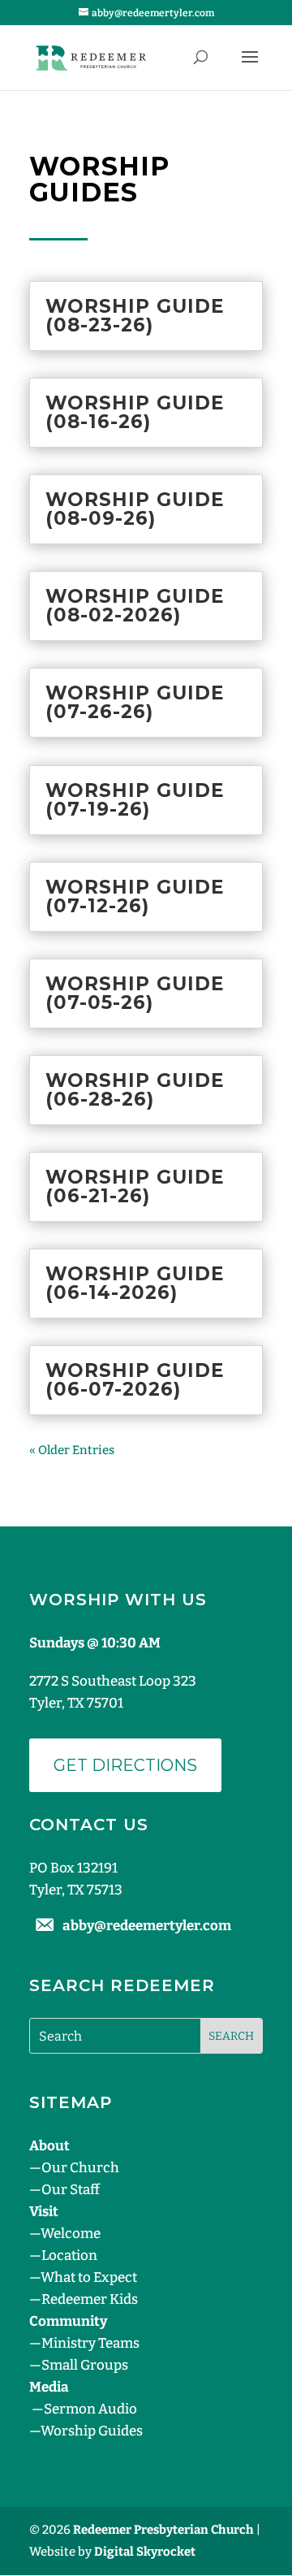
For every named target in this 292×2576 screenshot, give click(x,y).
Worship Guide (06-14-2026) (135, 1283)
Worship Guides (92, 2431)
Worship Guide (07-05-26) (135, 993)
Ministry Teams (90, 2343)
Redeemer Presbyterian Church (163, 2530)
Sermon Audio (90, 2409)
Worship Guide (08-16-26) (135, 412)
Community (68, 2321)
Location (69, 2256)
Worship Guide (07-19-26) (135, 800)
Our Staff (71, 2190)
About (49, 2146)
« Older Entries (72, 1450)
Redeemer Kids (90, 2299)
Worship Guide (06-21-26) (135, 1186)
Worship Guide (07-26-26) (135, 702)
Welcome (71, 2234)
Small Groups (85, 2365)
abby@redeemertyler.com (147, 1926)
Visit (44, 2212)
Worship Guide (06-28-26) (135, 1090)
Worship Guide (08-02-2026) (135, 606)
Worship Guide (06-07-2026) (135, 1380)
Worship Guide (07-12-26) (135, 896)
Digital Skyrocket (145, 2552)
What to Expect (89, 2277)
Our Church (80, 2168)
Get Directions (125, 1765)
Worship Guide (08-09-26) (135, 509)
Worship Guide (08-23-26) (135, 316)
